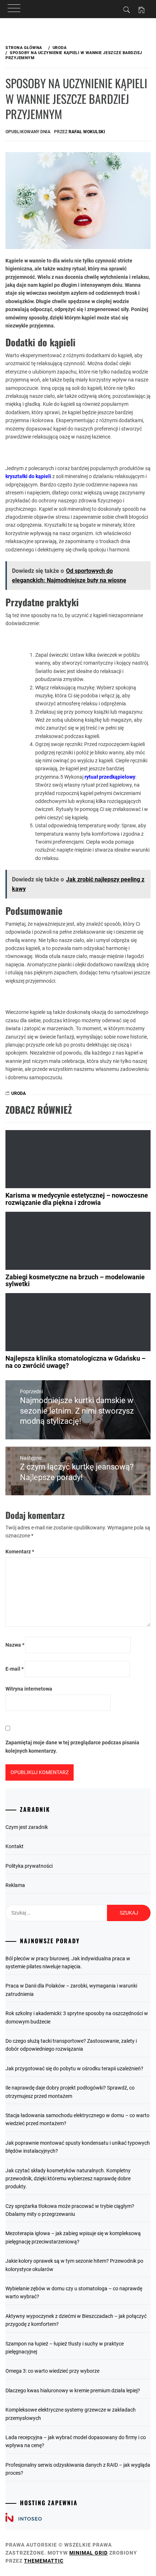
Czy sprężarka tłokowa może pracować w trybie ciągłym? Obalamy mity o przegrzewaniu (70, 2210)
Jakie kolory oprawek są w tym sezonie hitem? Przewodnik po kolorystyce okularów (74, 2265)
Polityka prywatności (29, 1866)
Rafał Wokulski (87, 132)
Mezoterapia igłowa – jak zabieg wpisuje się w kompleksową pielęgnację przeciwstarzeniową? (73, 2237)
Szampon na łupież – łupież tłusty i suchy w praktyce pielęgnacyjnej (65, 2348)
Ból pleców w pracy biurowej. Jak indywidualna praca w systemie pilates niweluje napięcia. (68, 1962)
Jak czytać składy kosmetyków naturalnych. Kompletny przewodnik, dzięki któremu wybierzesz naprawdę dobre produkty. (68, 2179)
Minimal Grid (89, 2553)
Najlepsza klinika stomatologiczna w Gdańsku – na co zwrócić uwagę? (75, 1362)
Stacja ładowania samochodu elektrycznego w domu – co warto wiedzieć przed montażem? (77, 2119)
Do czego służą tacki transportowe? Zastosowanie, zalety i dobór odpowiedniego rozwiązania (71, 2045)
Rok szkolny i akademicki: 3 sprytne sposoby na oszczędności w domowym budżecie (77, 2017)
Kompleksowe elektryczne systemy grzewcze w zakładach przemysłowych (71, 2414)
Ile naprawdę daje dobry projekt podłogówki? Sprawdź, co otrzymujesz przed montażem (70, 2092)
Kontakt (15, 1846)
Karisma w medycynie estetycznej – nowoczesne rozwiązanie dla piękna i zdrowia (77, 1199)
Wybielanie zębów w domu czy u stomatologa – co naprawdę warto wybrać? (74, 2292)
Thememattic (44, 2561)
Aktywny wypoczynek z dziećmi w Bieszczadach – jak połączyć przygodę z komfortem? (76, 2320)
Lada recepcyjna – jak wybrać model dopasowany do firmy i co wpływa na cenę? (76, 2441)
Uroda (19, 1093)
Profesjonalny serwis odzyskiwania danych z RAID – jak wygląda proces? (78, 2469)
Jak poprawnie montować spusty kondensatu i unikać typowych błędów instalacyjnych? (78, 2147)
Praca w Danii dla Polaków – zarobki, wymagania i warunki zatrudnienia (71, 1990)
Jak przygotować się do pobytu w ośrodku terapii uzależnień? (74, 2068)
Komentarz (20, 1552)
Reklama (15, 1885)
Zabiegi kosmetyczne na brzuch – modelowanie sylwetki (75, 1281)
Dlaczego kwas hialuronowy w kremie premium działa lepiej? (73, 2390)
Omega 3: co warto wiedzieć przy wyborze (52, 2371)
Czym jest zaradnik (27, 1827)
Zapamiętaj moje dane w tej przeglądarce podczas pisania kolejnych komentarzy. (72, 1746)
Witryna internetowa (29, 1689)
